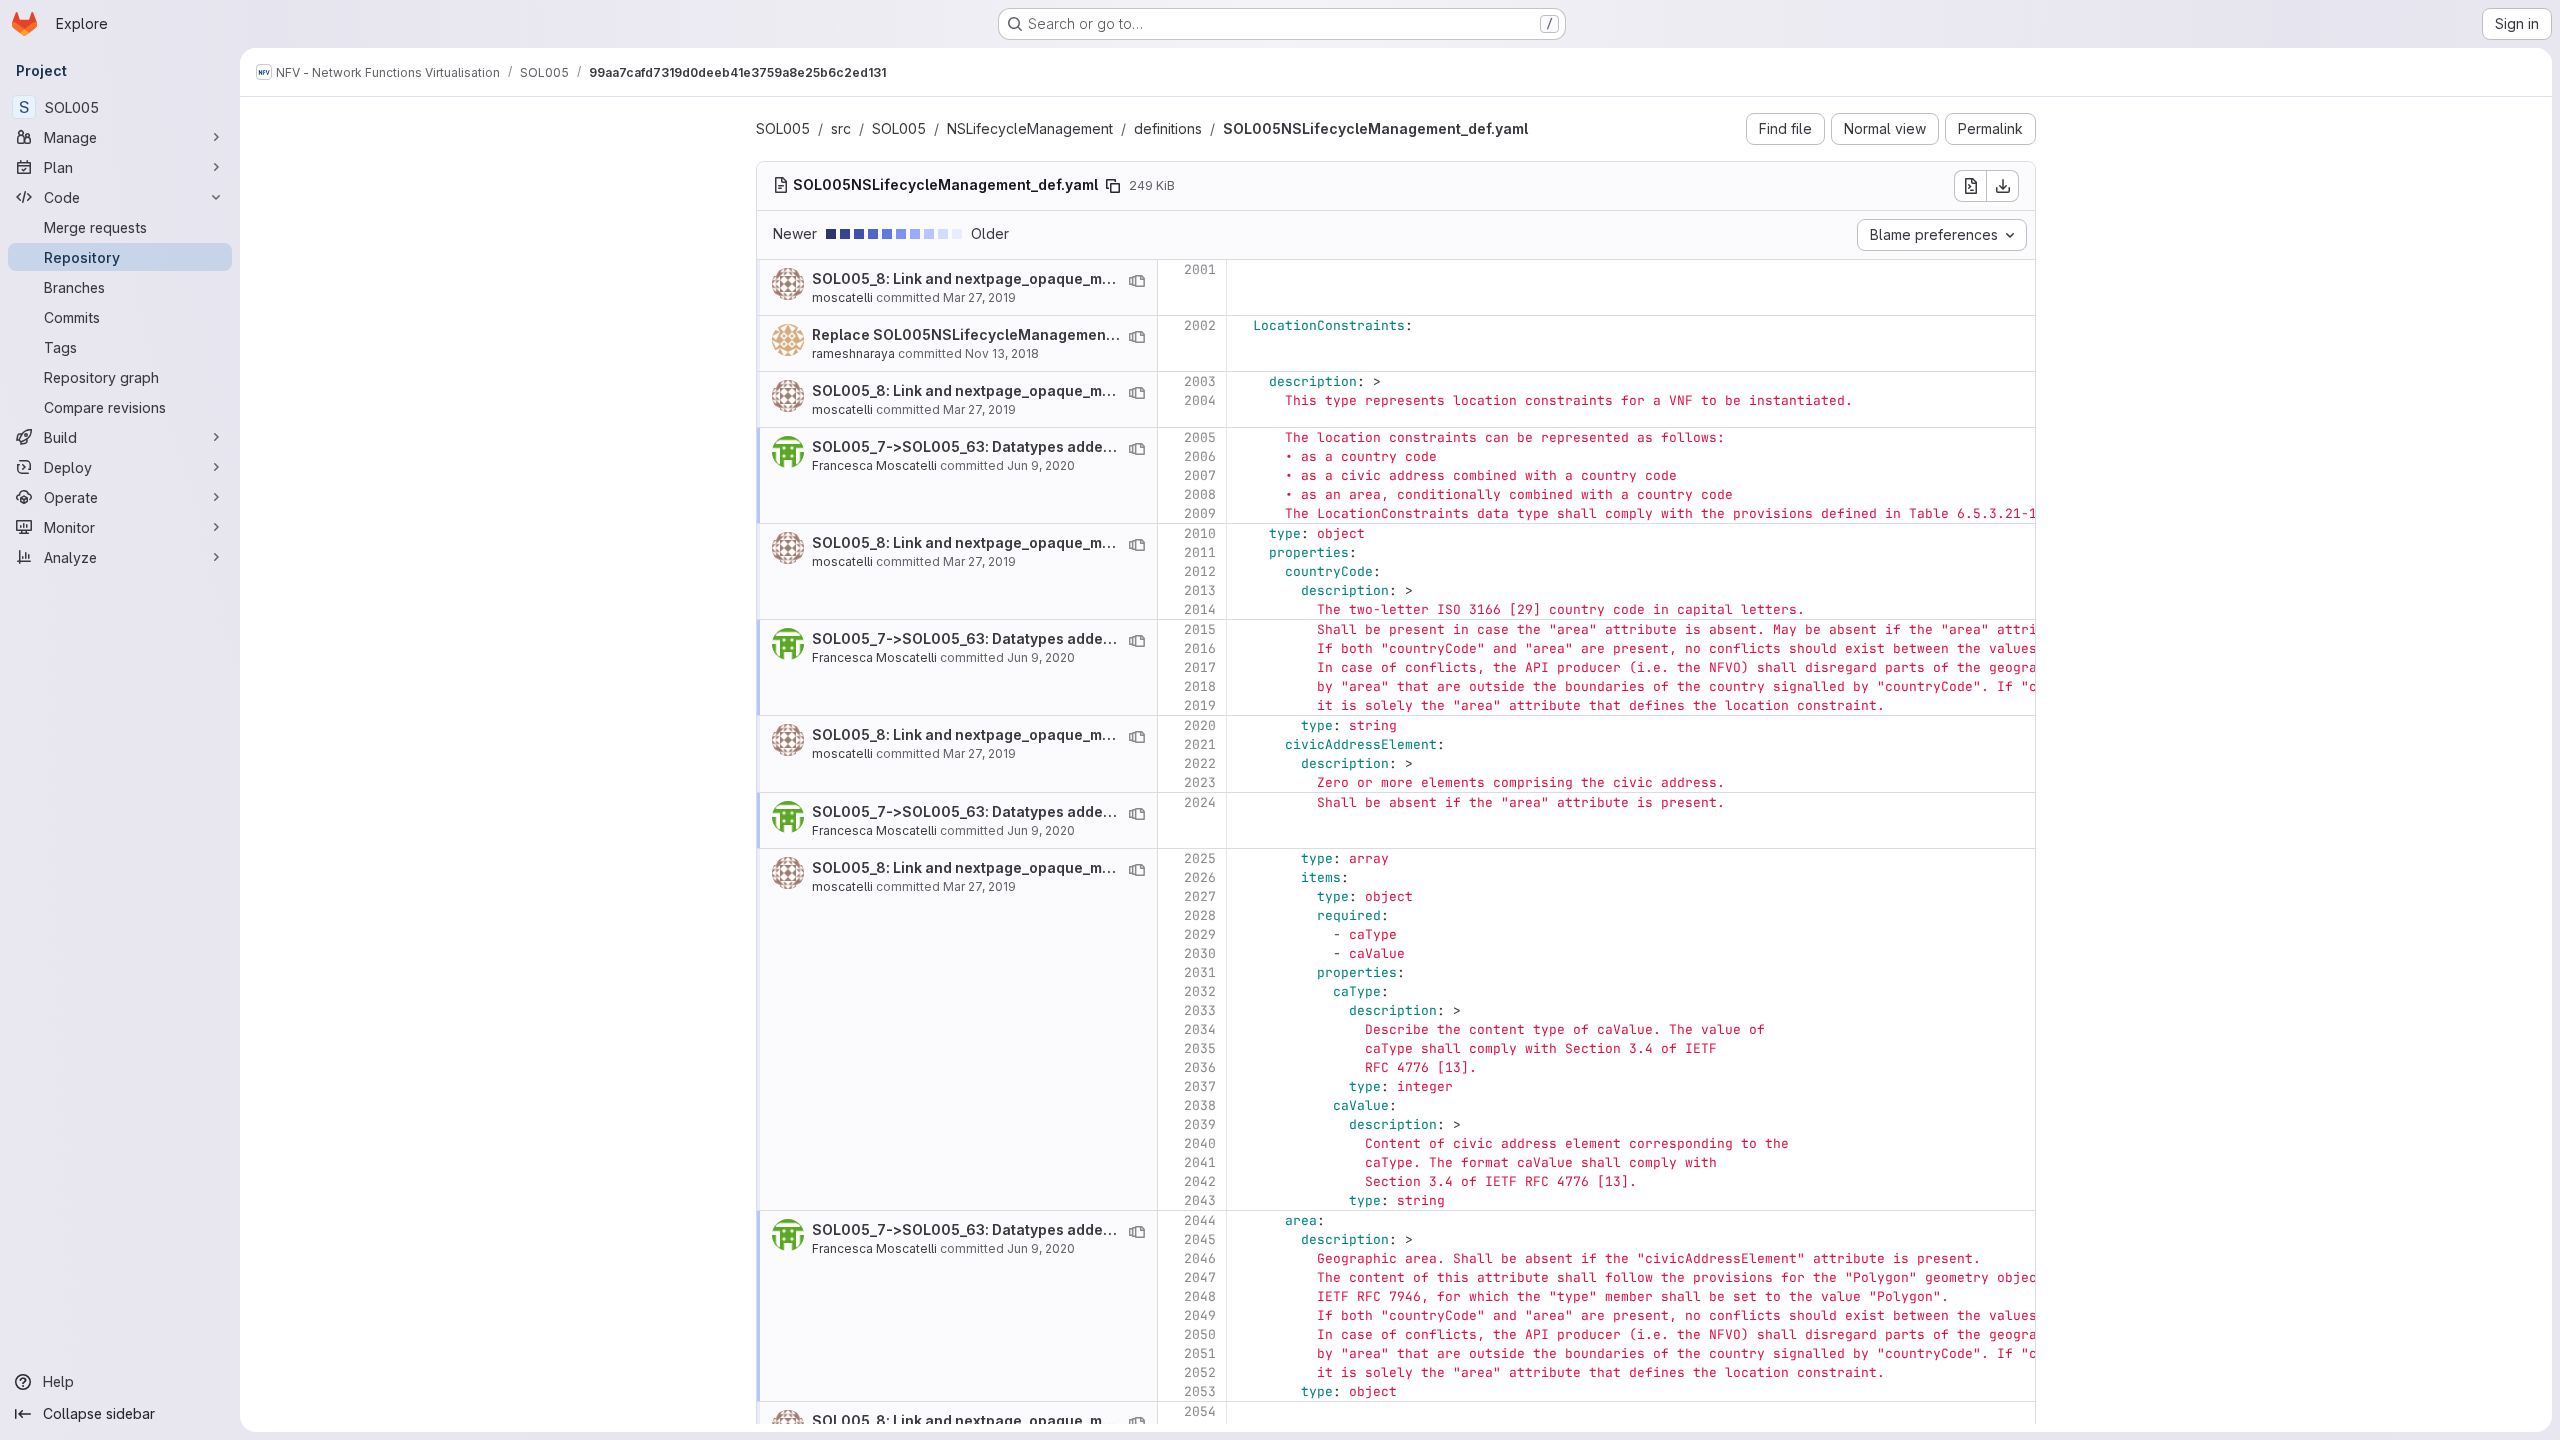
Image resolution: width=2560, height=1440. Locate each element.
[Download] (2003, 186)
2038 (1200, 1105)
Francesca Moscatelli (874, 465)
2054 (1200, 1411)
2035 (1200, 1048)
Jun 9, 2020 (1041, 465)
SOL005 (783, 128)
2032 (1200, 991)
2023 (1200, 782)
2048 (1200, 1296)
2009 (1200, 513)
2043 (1200, 1200)
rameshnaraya (853, 353)
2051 (1200, 1353)
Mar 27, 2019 (979, 297)
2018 (1200, 686)
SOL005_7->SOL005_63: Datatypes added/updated (994, 446)
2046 (1200, 1258)
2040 (1200, 1143)
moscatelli (842, 297)
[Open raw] (1970, 186)
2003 (1200, 381)
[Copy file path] (1113, 186)
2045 (1200, 1239)
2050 (1200, 1334)
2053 (1200, 1391)
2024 (1200, 802)
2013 (1200, 590)
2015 (1200, 629)
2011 (1200, 552)
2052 (1200, 1372)
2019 (1200, 705)
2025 (1200, 858)
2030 (1200, 953)
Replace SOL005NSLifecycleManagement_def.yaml (995, 334)
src (841, 128)
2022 (1200, 763)
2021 (1200, 744)
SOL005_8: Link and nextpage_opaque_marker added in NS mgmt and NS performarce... (1120, 278)
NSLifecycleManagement (1030, 128)
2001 (1200, 269)
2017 (1200, 667)
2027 (1200, 896)
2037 (1200, 1086)
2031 (1200, 972)
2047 (1200, 1277)
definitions (1168, 128)
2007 (1200, 475)
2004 (1200, 400)
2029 (1200, 934)
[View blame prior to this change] (1137, 281)
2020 (1200, 725)
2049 (1200, 1315)
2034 (1200, 1029)
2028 (1200, 915)
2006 (1200, 456)
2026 (1200, 877)
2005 (1200, 437)
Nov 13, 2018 (1002, 353)
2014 (1200, 609)
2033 (1200, 1010)
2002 (1200, 325)
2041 (1200, 1162)
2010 (1200, 533)
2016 (1200, 648)
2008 (1200, 494)
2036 (1200, 1067)
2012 (1200, 571)
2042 (1200, 1181)
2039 (1200, 1124)
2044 (1200, 1220)
